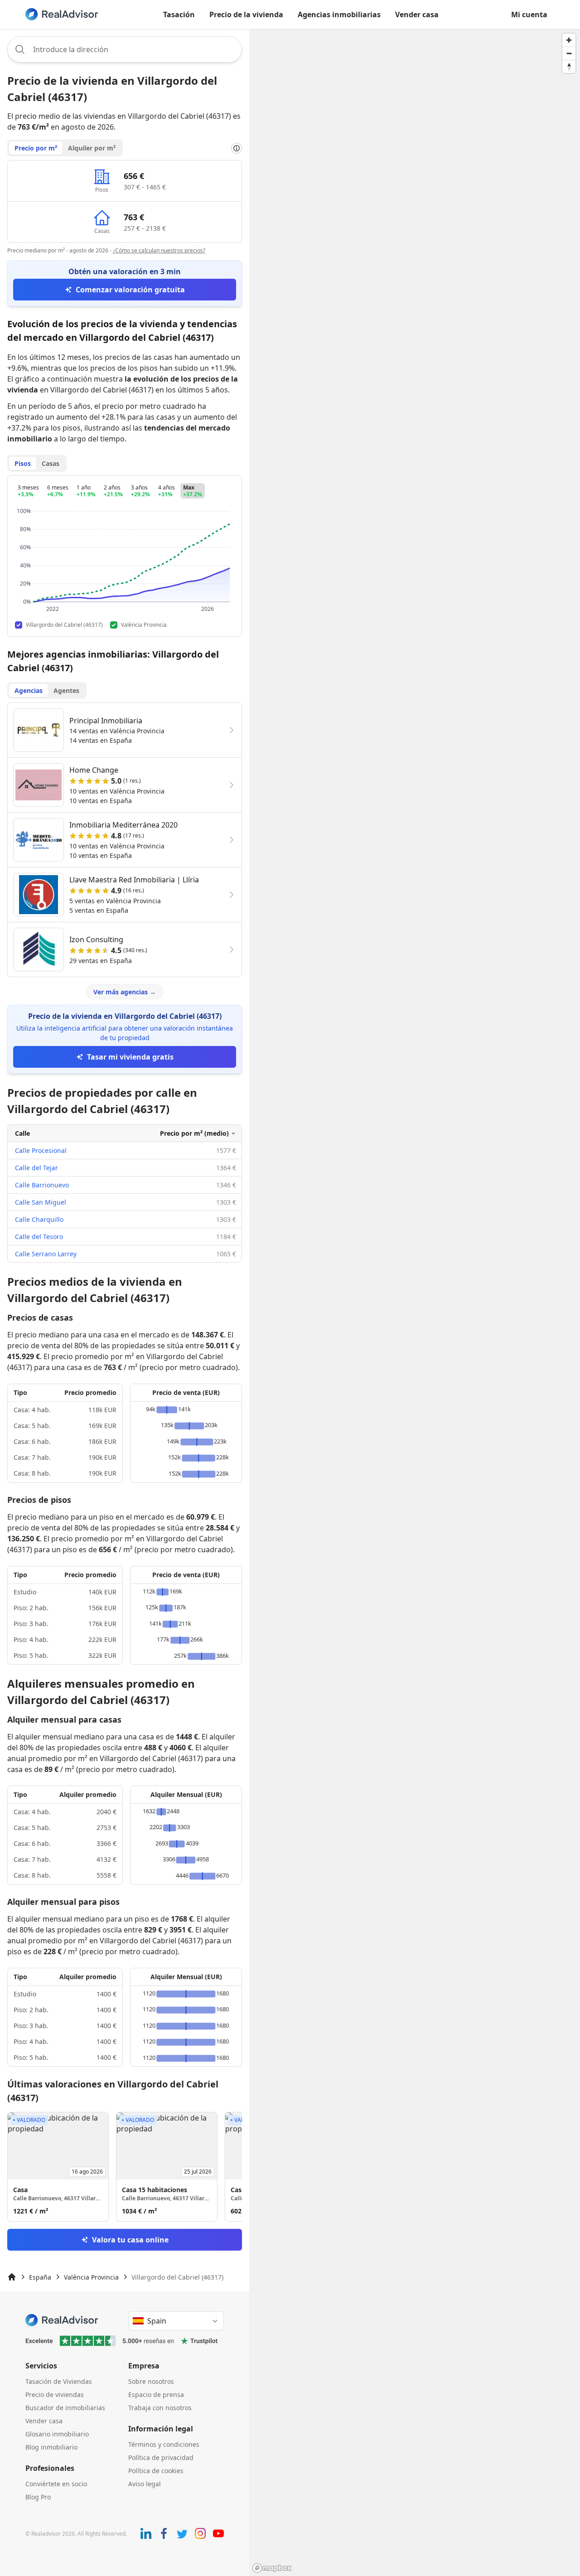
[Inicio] (12, 2277)
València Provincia (91, 2277)
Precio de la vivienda (246, 15)
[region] (415, 1303)
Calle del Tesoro (39, 1237)
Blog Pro (38, 2497)
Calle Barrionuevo (42, 1185)
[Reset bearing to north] (569, 66)
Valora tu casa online (130, 2240)
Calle (22, 1133)
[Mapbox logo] (272, 2568)
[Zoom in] (569, 40)
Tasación (179, 15)
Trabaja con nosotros (160, 2408)
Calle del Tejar (36, 1168)
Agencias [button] (29, 690)
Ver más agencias (125, 992)
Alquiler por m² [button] (92, 148)
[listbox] (125, 2167)
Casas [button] (51, 463)
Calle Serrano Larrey (46, 1254)
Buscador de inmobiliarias (65, 2408)
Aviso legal (145, 2484)
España (40, 2277)
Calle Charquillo (39, 1219)
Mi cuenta (529, 15)
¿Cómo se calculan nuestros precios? (159, 250)
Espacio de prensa (156, 2394)
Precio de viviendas (55, 2394)
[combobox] (125, 49)
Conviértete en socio (56, 2484)
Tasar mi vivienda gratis (130, 1057)
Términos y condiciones (164, 2444)
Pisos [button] (23, 463)
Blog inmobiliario (51, 2447)
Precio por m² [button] (36, 148)
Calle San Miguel (41, 1202)
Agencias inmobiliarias (339, 15)
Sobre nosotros (151, 2381)
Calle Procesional (41, 1150)
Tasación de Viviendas (59, 2381)
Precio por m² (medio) (194, 1133)
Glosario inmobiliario (57, 2434)
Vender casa (417, 15)
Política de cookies (156, 2471)
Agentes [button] (66, 690)
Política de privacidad (161, 2457)
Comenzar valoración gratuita (130, 290)
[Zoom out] (569, 53)
